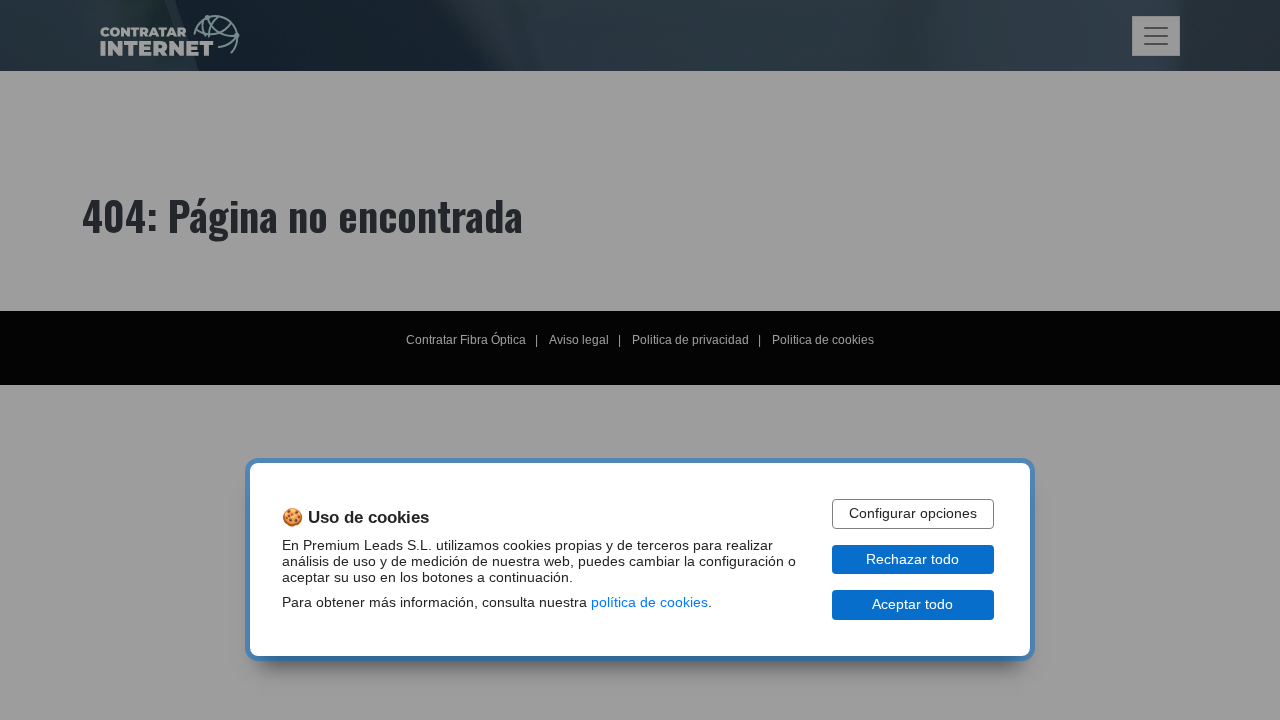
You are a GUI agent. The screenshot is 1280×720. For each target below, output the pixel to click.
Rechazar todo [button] (912, 559)
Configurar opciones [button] (913, 513)
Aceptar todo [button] (912, 604)
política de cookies (649, 602)
